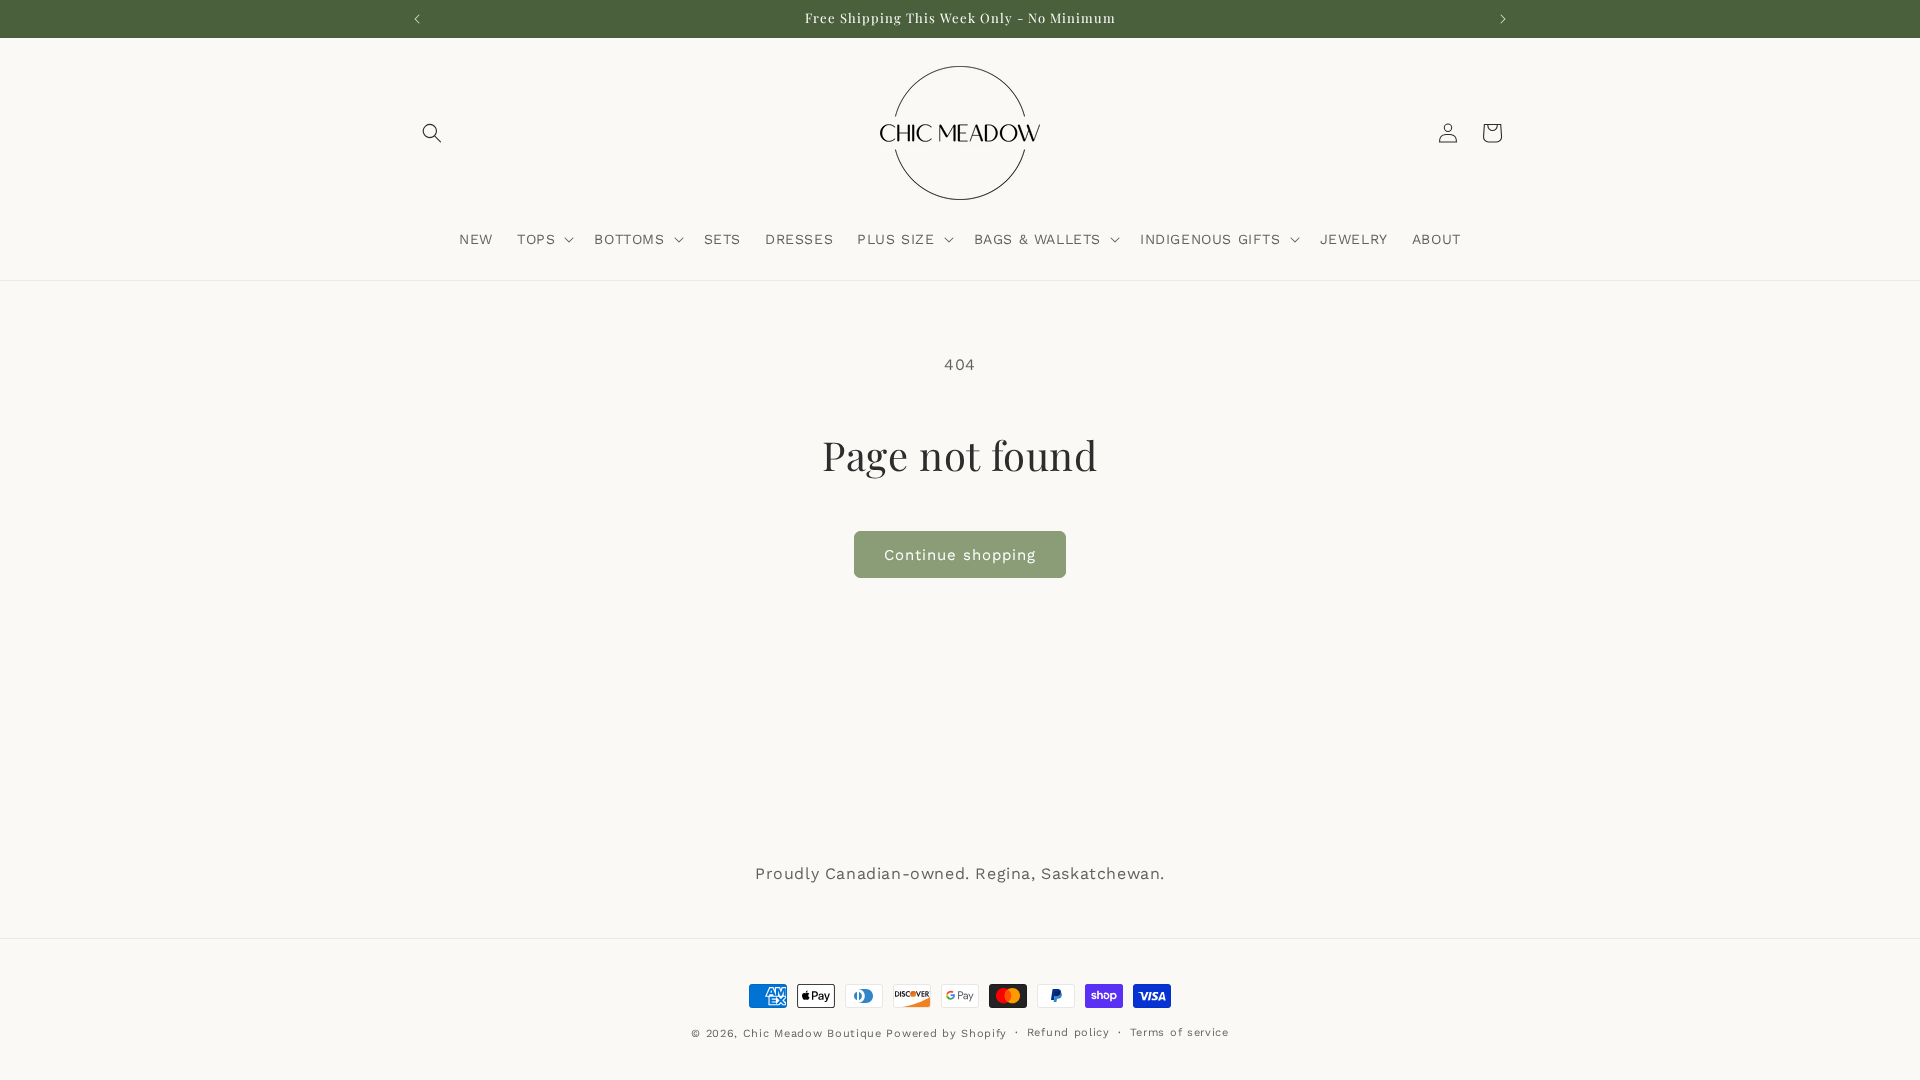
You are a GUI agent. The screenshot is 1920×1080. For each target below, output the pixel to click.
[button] (432, 133)
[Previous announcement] (417, 19)
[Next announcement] (1503, 19)
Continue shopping (960, 555)
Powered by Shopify (946, 1033)
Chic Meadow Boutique (815, 1033)
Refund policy (1068, 1032)
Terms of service (1179, 1032)
